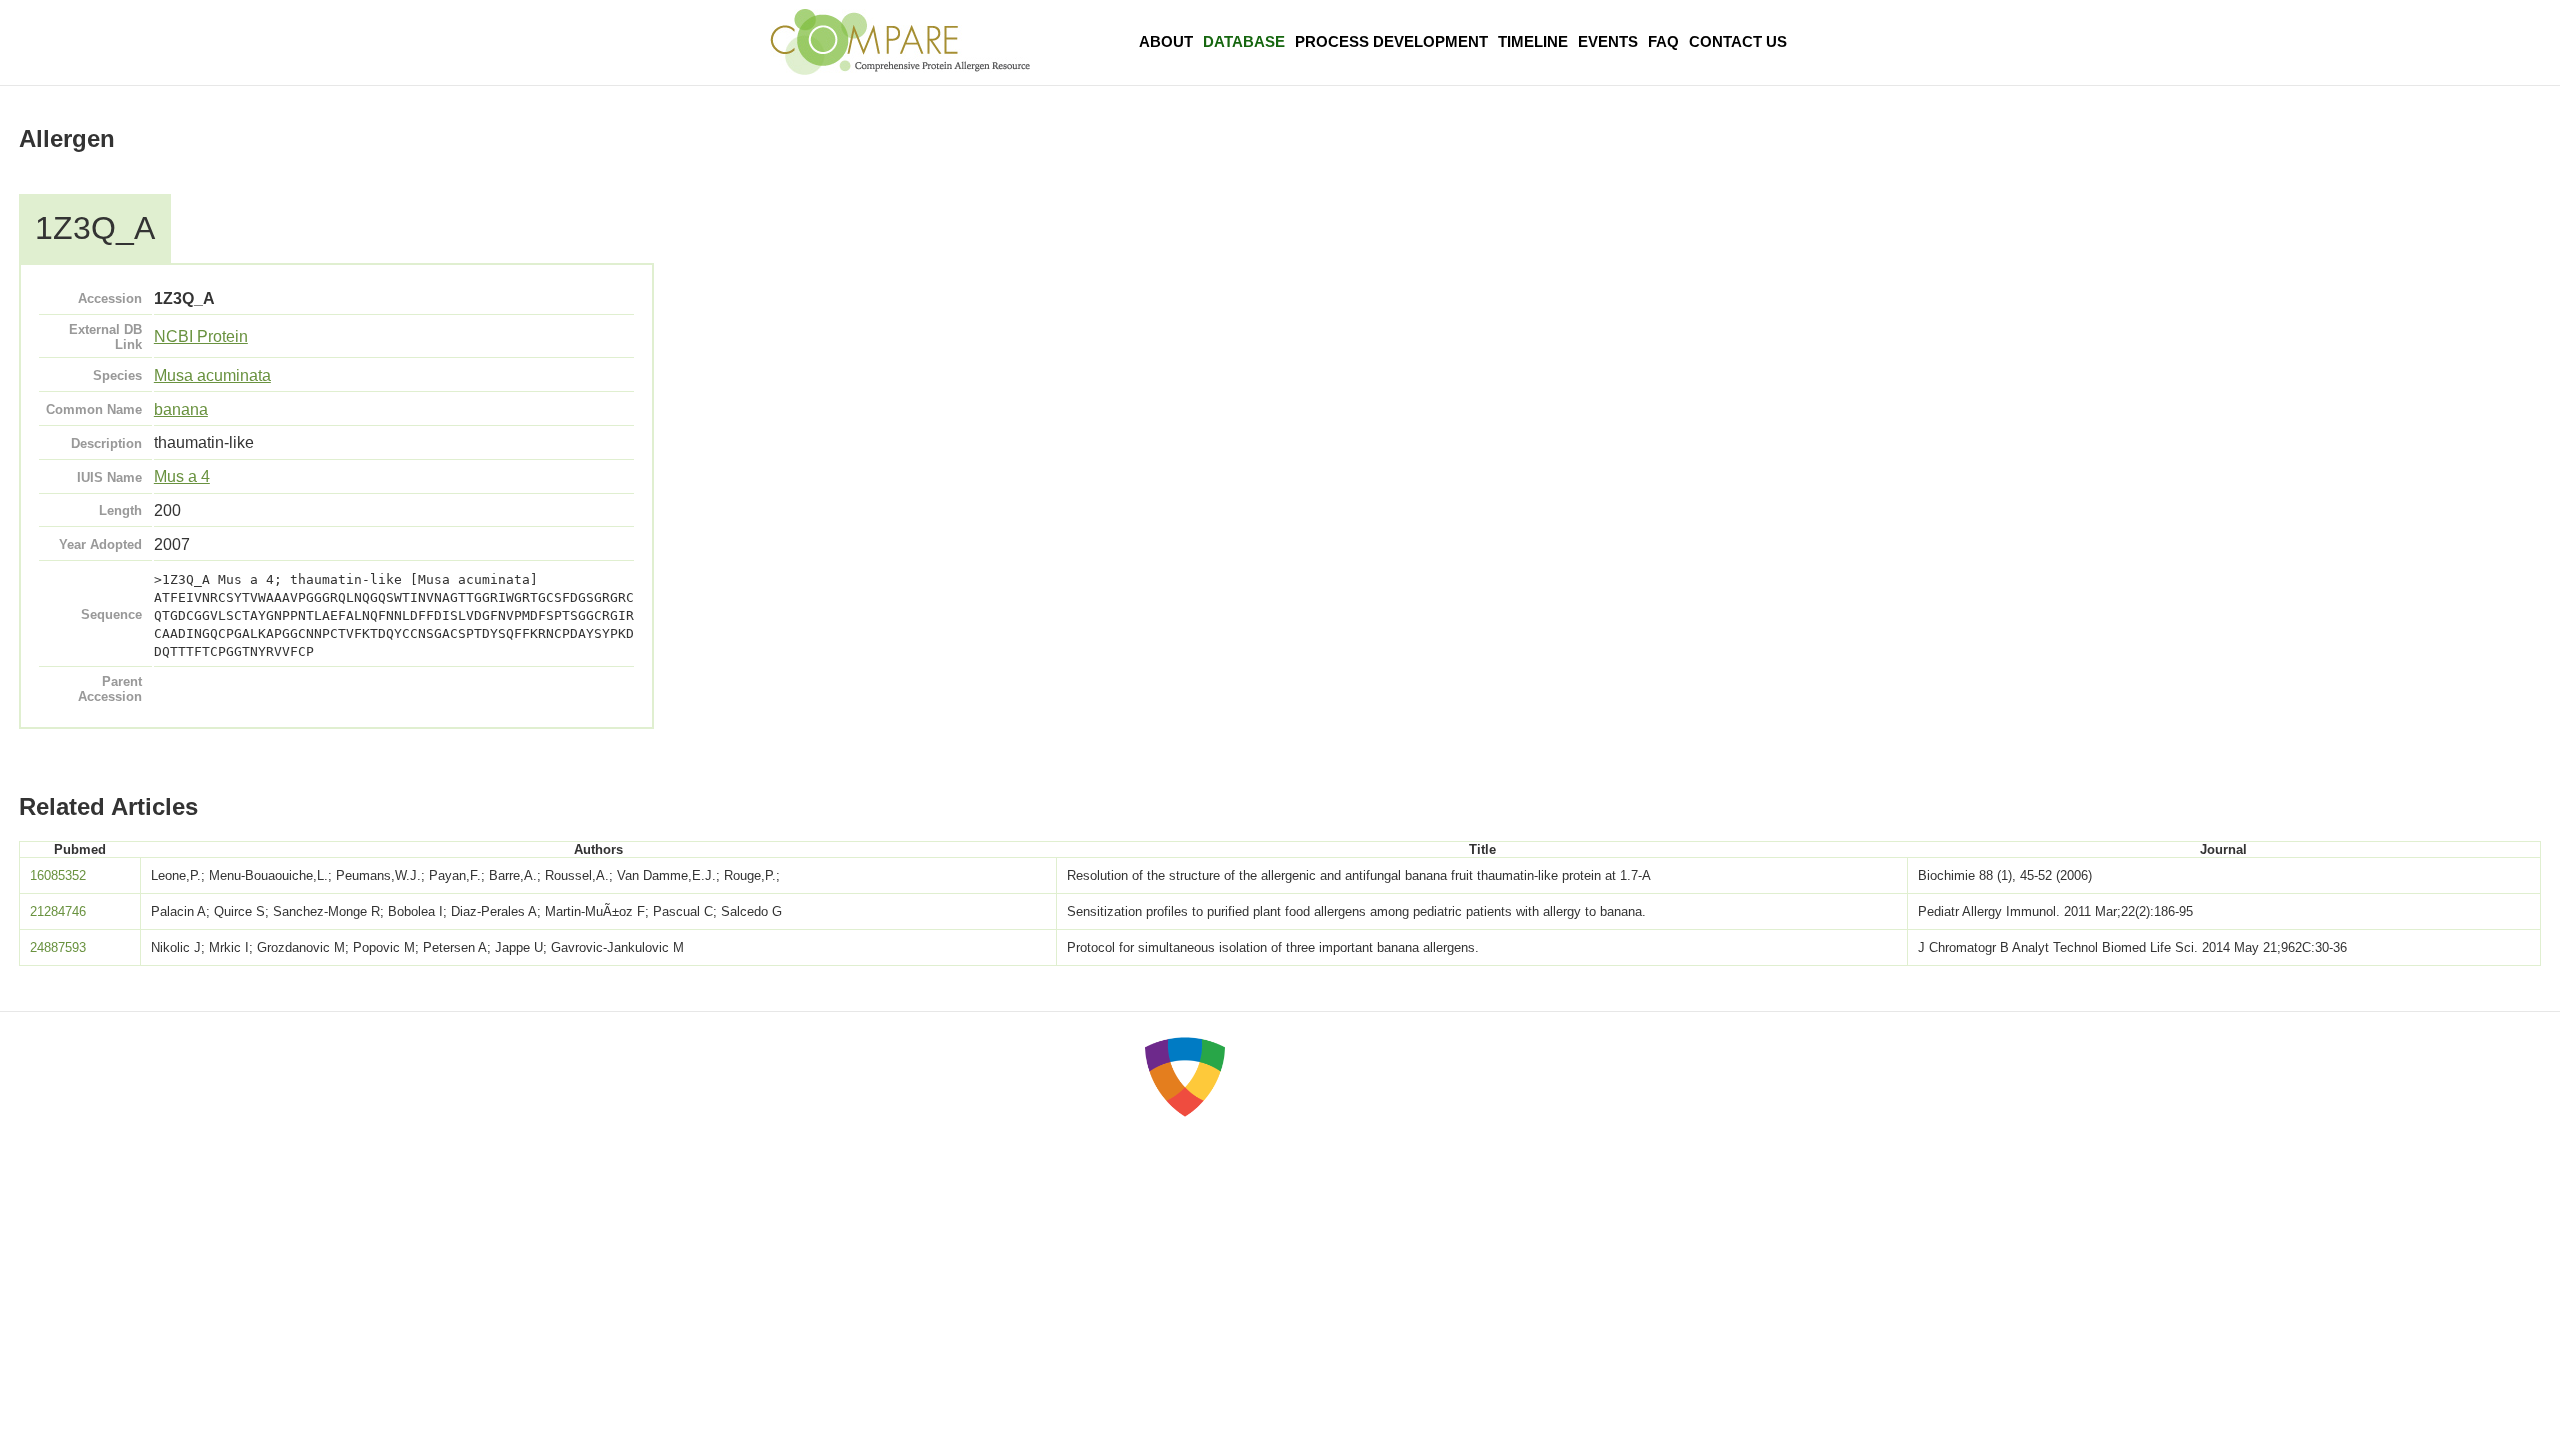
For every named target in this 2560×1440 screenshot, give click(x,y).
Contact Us (1738, 41)
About (1166, 41)
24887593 (58, 947)
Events (1608, 41)
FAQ (1663, 41)
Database (1244, 41)
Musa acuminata (212, 375)
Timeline (1533, 41)
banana (181, 409)
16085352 (58, 875)
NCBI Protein (201, 336)
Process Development (1391, 41)
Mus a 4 (182, 476)
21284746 (58, 911)
